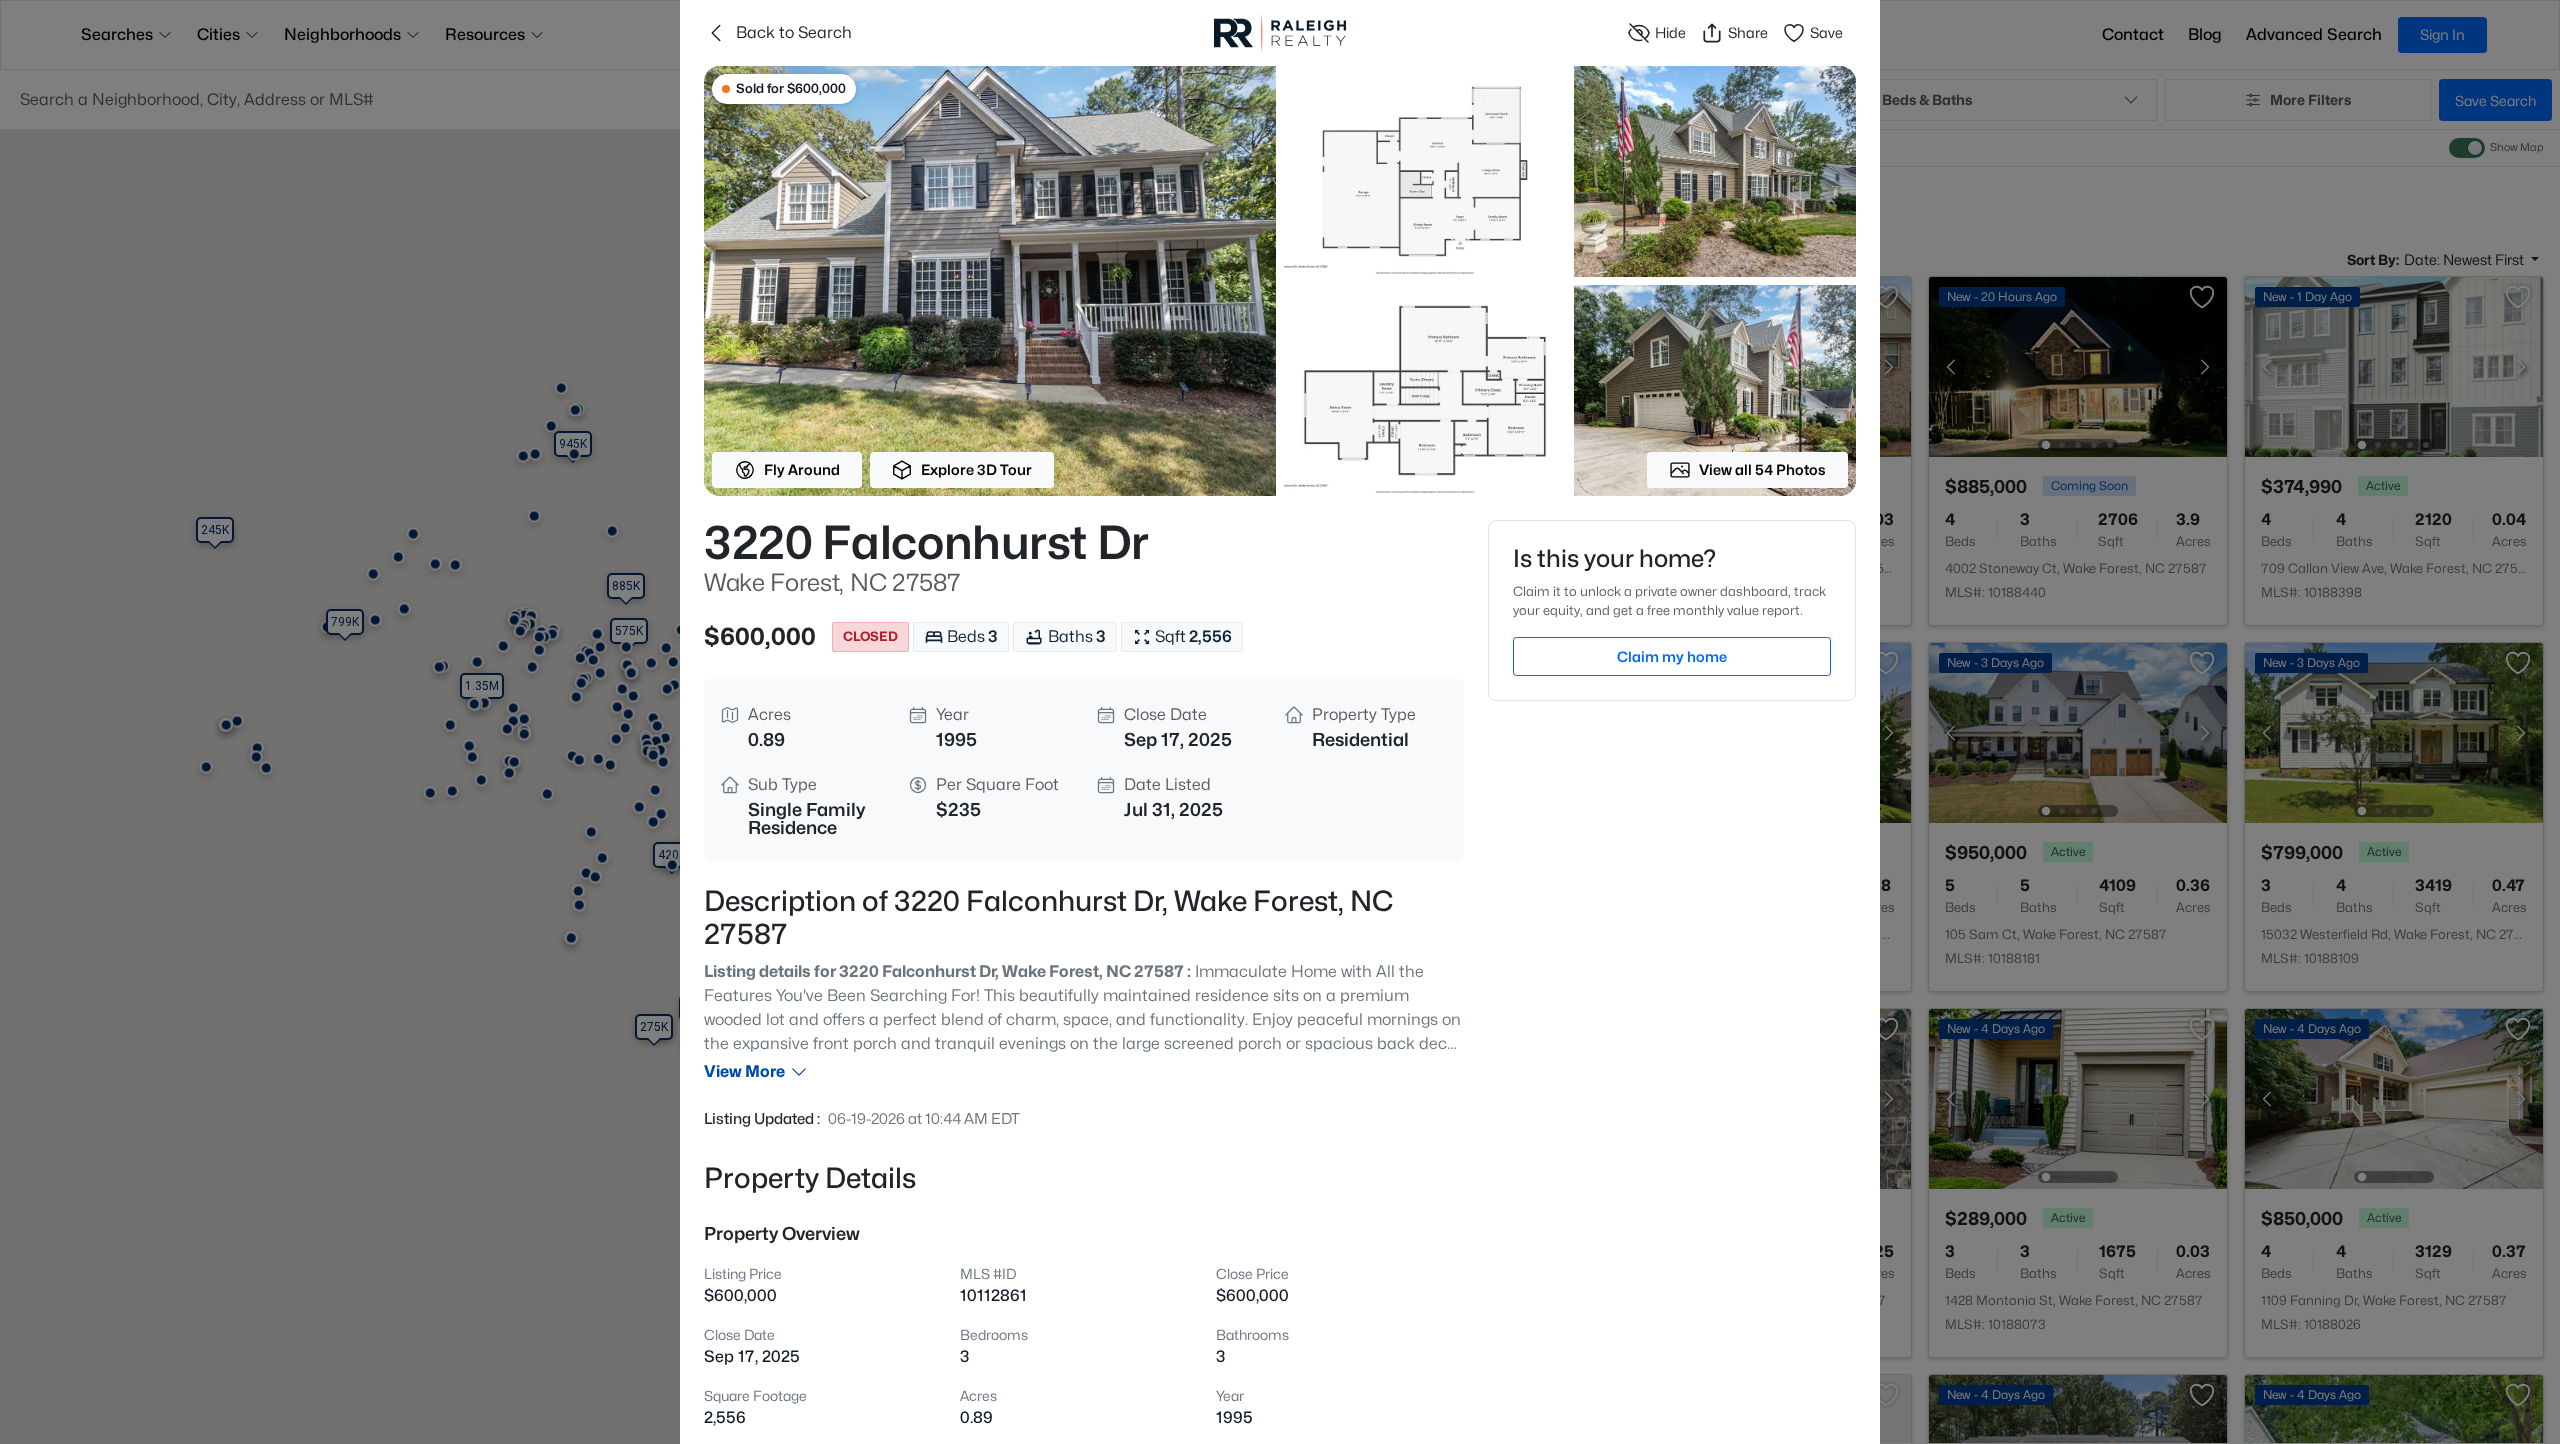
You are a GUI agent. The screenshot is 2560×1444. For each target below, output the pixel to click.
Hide (1670, 32)
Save (1826, 32)
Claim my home (1672, 656)
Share (1748, 32)
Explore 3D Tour (976, 469)
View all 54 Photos (1762, 469)
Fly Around (802, 469)
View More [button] (744, 1071)
